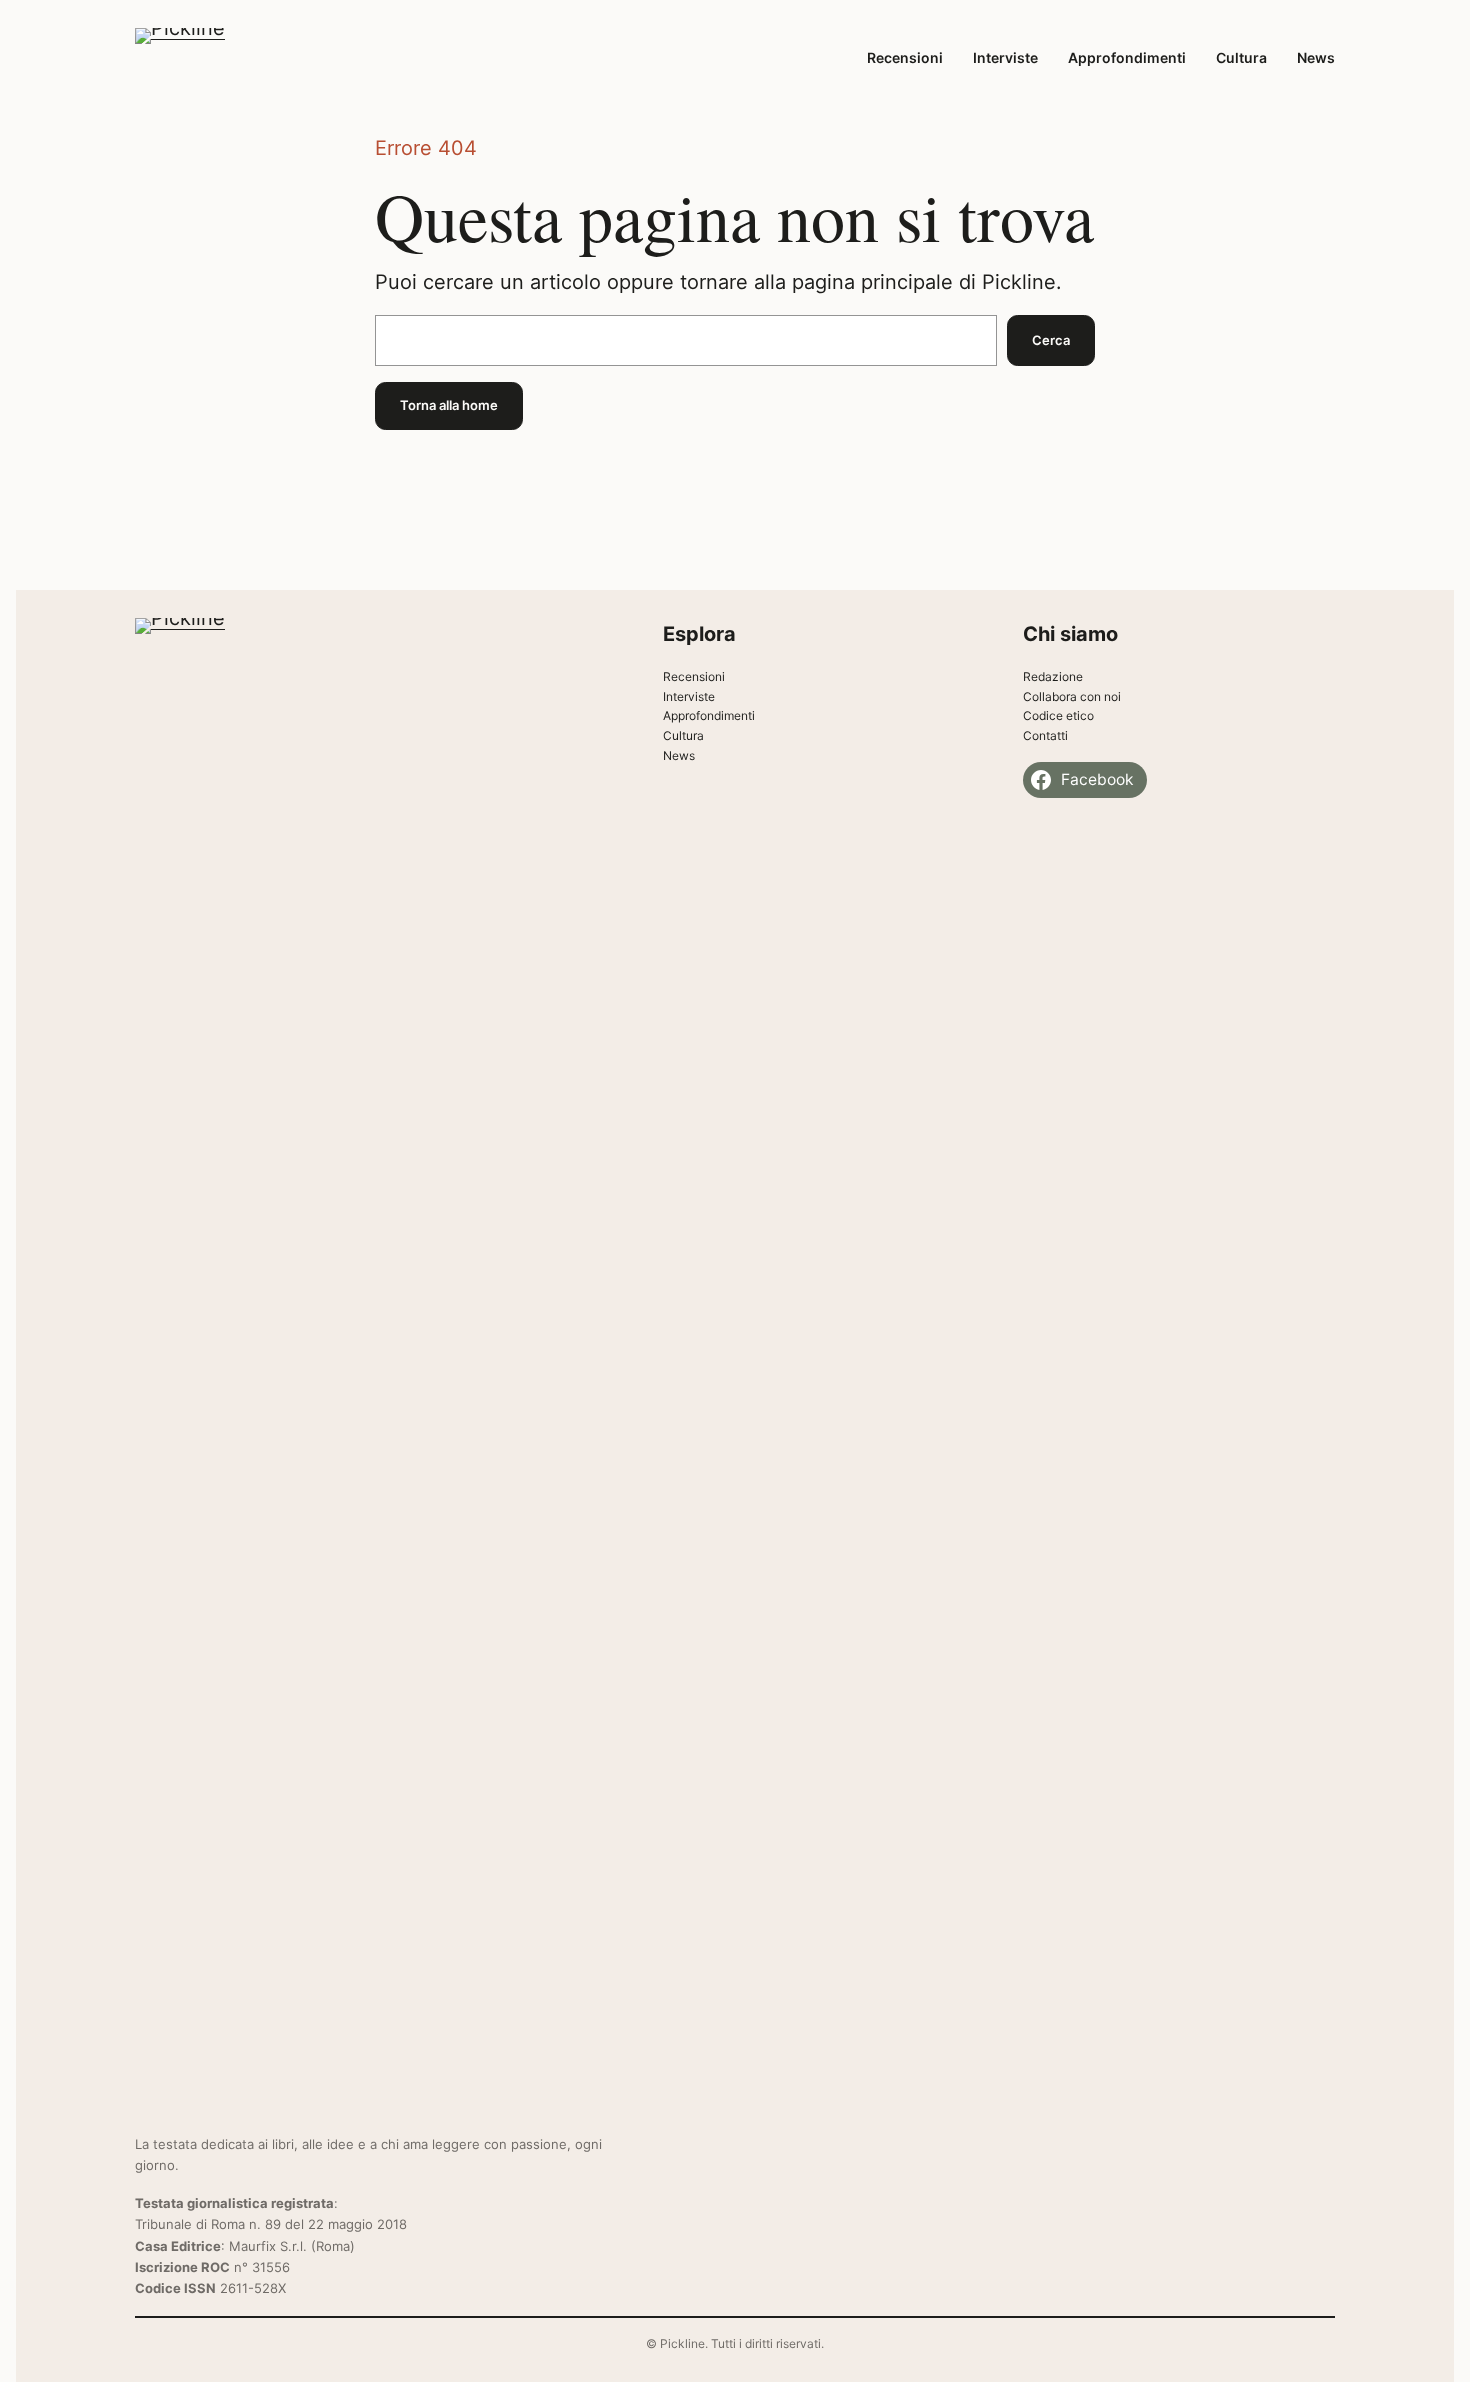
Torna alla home (449, 405)
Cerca (1051, 340)
